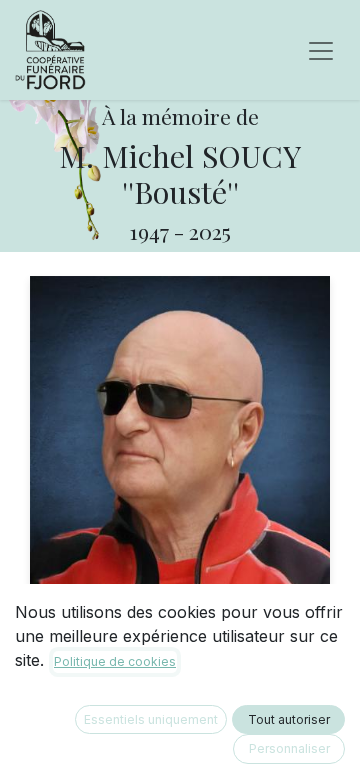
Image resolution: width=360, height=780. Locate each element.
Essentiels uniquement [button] (151, 719)
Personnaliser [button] (289, 748)
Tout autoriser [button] (289, 719)
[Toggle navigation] (321, 50)
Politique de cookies (115, 661)
